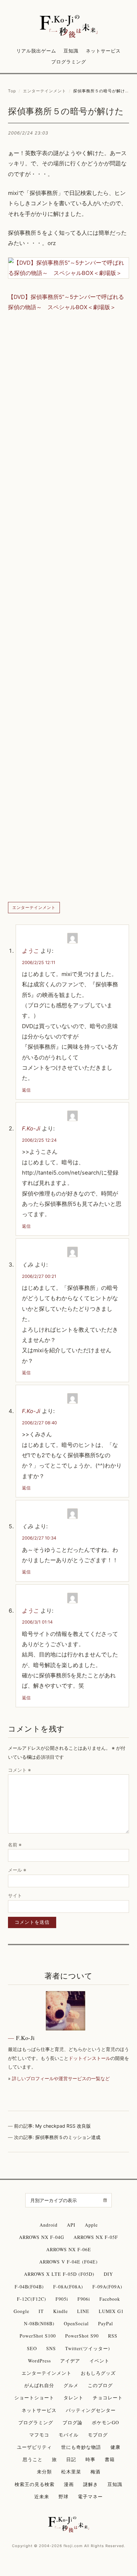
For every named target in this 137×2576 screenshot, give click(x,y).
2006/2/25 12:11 (39, 962)
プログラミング (69, 62)
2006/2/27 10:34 (39, 1538)
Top (12, 91)
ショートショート (34, 2398)
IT (41, 2311)
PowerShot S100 (38, 2336)
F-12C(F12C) (32, 2299)
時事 (90, 2459)
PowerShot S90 (82, 2336)
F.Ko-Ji (31, 1128)
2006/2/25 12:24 (39, 1140)
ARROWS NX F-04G (42, 2237)
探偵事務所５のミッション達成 (68, 2137)
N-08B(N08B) (39, 2323)
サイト (15, 1895)
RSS (113, 2336)
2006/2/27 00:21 (39, 1276)
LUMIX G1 (111, 2311)
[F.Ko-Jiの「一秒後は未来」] (69, 27)
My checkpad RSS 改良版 (63, 2126)
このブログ (100, 2385)
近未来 (42, 2496)
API (71, 2225)
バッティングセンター (91, 2410)
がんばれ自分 (39, 2385)
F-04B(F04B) (29, 2287)
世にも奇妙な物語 (81, 2447)
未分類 (44, 2472)
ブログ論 (72, 2422)
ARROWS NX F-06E (69, 2249)
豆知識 (71, 51)
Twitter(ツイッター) (88, 2348)
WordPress (39, 2361)
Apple (91, 2225)
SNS (51, 2348)
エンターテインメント (45, 91)
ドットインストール (89, 2058)
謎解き (91, 2484)
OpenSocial (76, 2323)
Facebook (110, 2299)
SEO (32, 2348)
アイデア (70, 2361)
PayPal (106, 2323)
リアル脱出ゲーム (36, 51)
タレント (73, 2398)
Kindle (61, 2311)
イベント (99, 2361)
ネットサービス (103, 51)
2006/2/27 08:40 (39, 1423)
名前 (15, 1845)
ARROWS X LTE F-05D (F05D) (59, 2274)
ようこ (30, 951)
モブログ (98, 2435)
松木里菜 (71, 2472)
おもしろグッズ (98, 2373)
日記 (71, 2459)
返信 (26, 1090)
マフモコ (39, 2435)
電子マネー (90, 2496)
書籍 (110, 2459)
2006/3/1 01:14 (37, 1622)
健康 (115, 2447)
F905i (62, 2299)
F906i (84, 2299)
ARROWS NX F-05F (96, 2237)
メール (17, 1870)
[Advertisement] (68, 607)
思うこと (33, 2459)
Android (49, 2225)
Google (21, 2311)
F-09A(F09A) (107, 2287)
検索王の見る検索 (35, 2484)
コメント (19, 1770)
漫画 (69, 2484)
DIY (108, 2274)
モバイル (68, 2435)
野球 (64, 2496)
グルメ (71, 2385)
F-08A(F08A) (68, 2287)
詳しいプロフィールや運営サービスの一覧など (61, 2078)
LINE (83, 2311)
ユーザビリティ (34, 2447)
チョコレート (108, 2398)
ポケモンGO (105, 2422)
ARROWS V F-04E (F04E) (68, 2262)
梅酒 (95, 2472)
